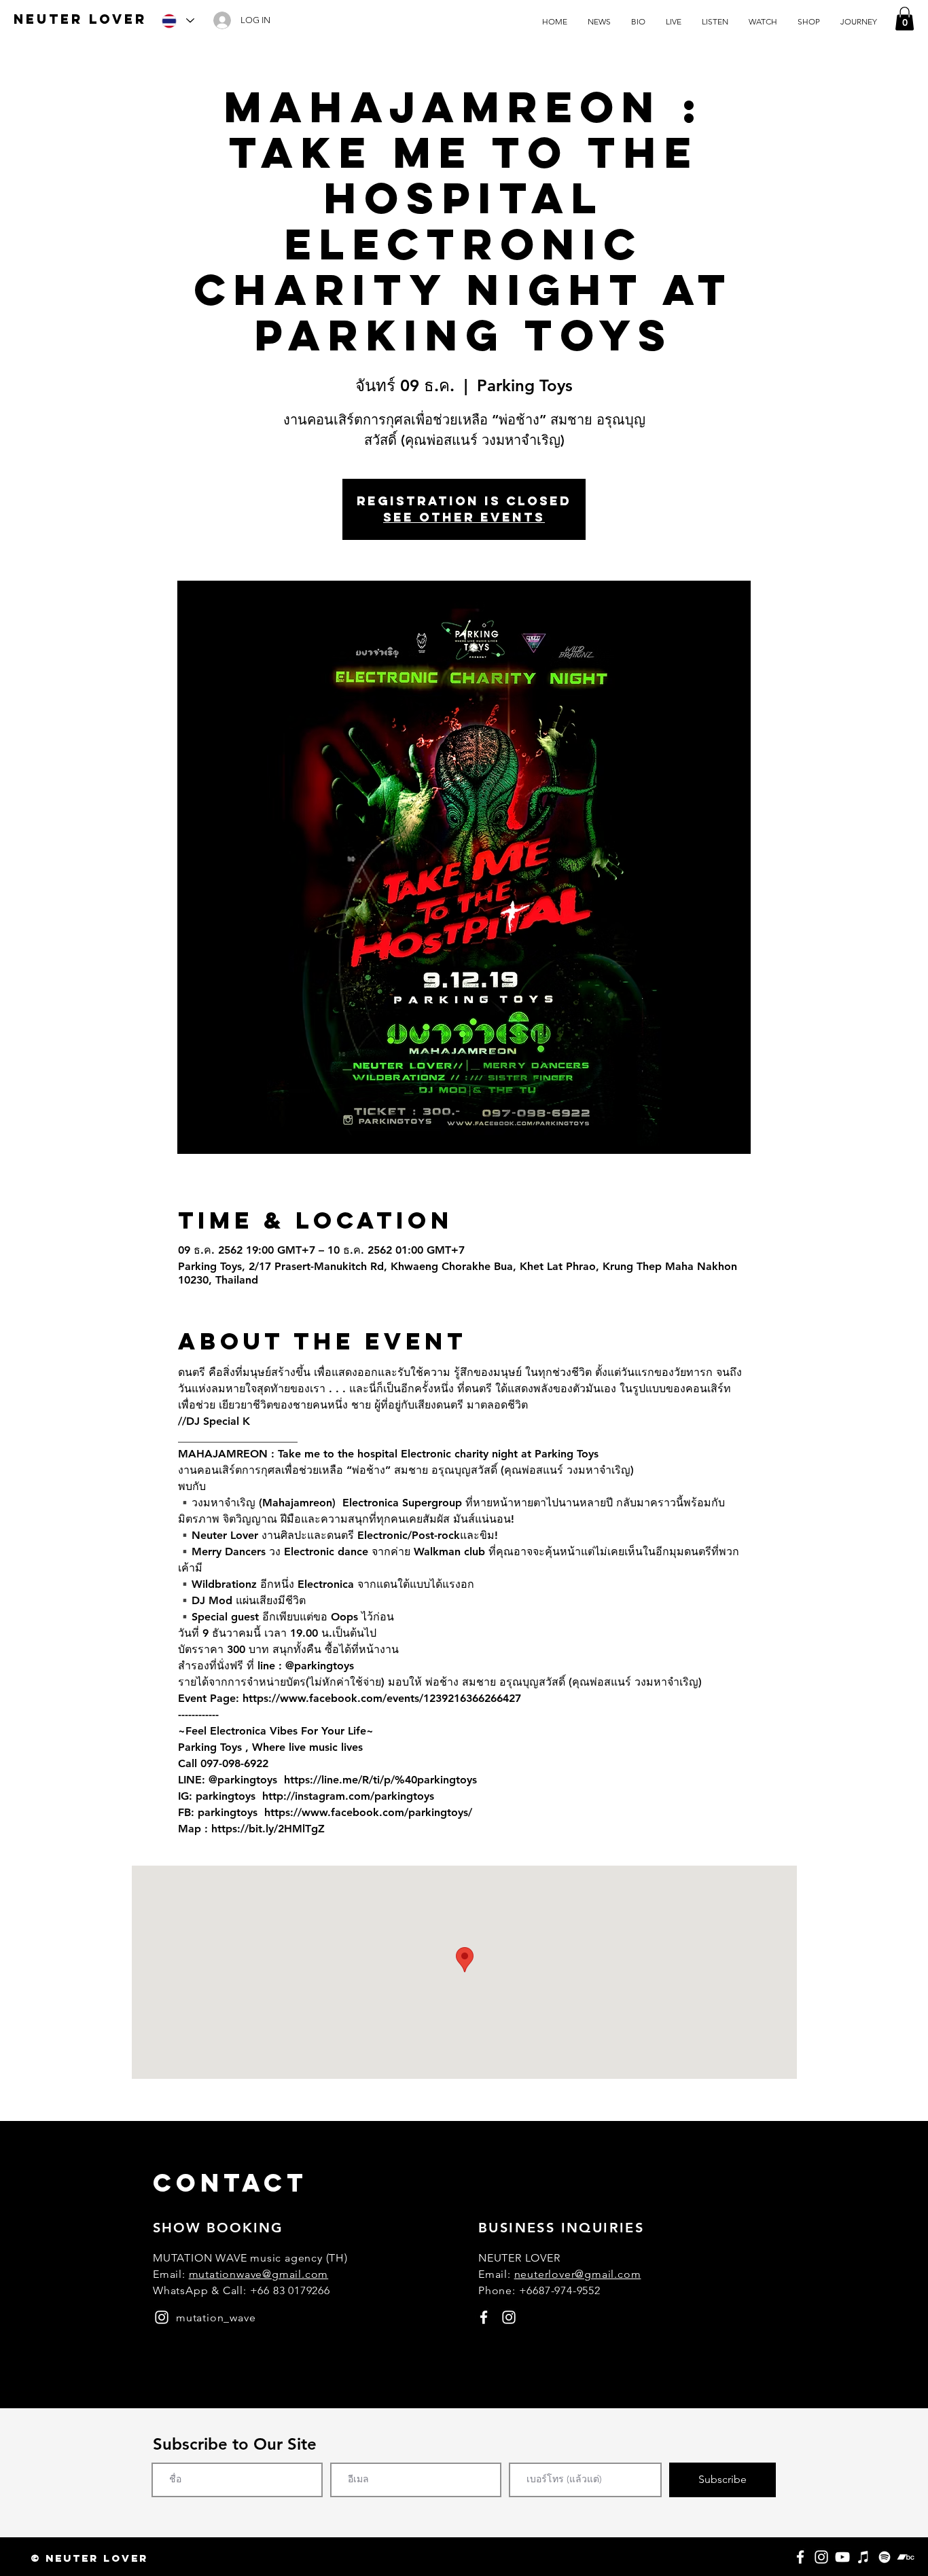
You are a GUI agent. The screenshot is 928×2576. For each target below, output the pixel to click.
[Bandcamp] (906, 2557)
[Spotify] (885, 2557)
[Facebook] (800, 2557)
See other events (464, 517)
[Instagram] (821, 2557)
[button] (905, 19)
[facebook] (484, 2317)
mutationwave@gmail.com (259, 2274)
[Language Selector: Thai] (177, 21)
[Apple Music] (863, 2557)
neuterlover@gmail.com (578, 2274)
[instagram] (162, 2317)
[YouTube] (842, 2557)
